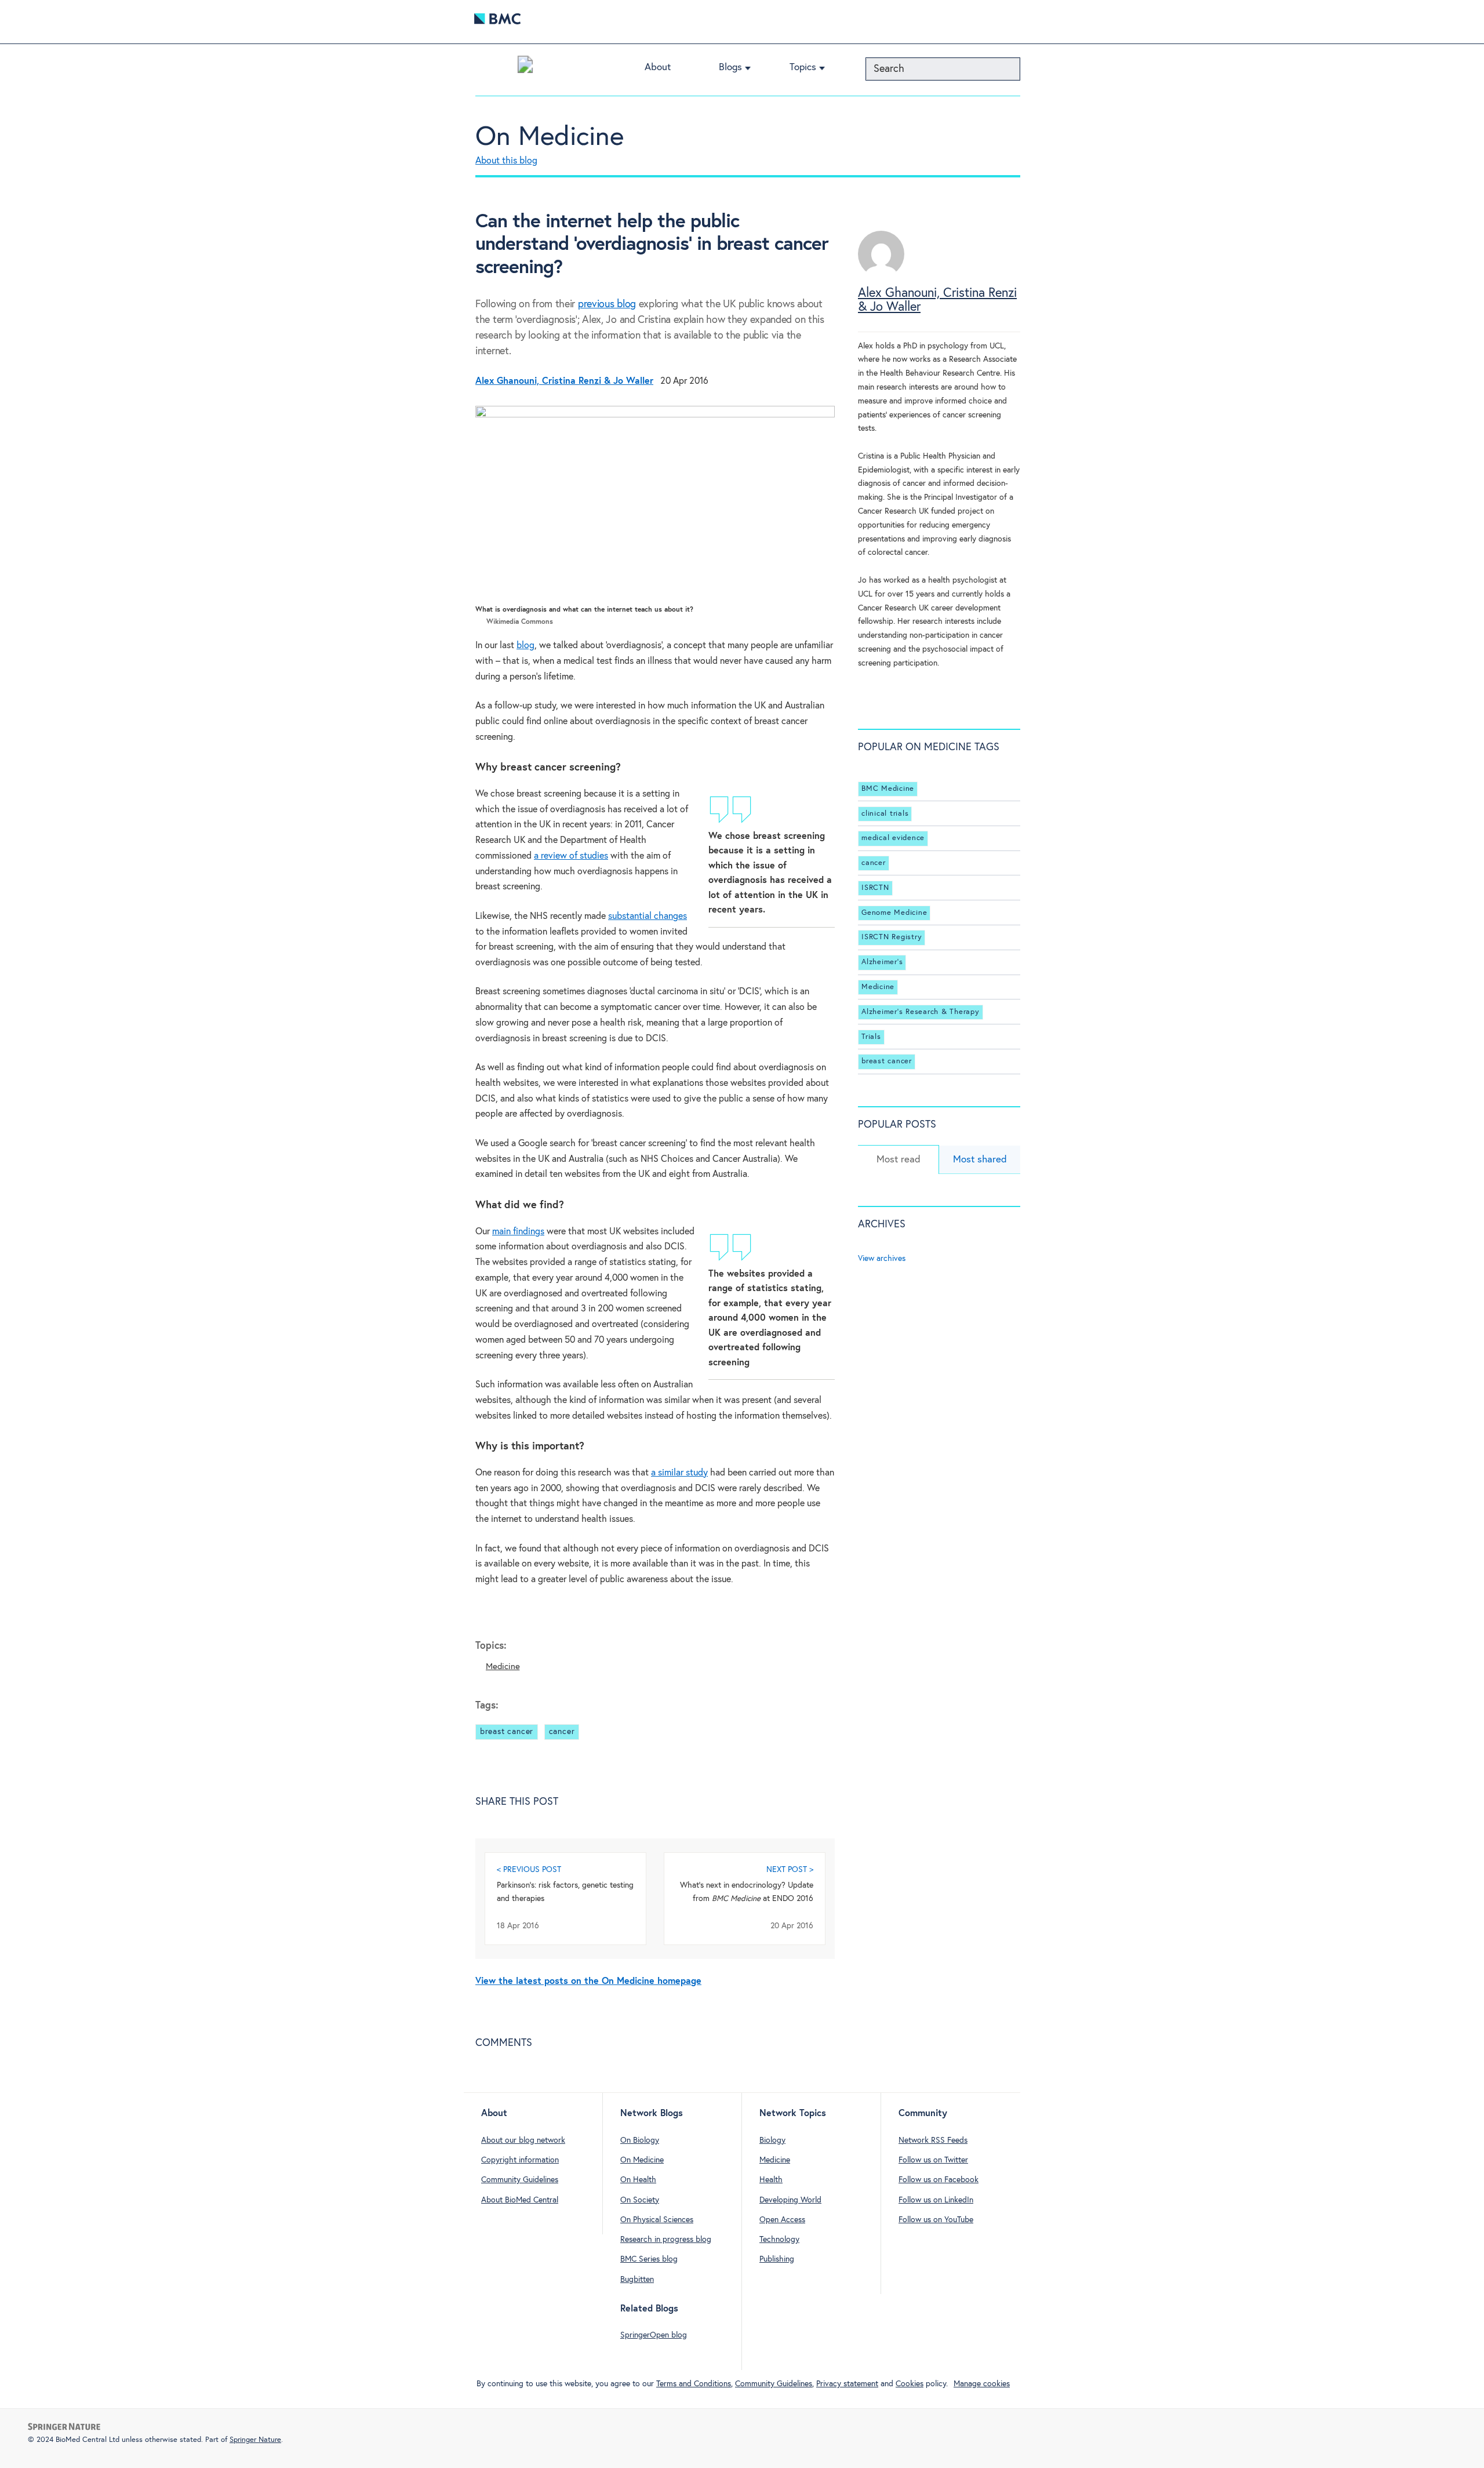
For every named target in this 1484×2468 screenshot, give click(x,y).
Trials (871, 1037)
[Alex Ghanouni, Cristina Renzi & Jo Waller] (881, 275)
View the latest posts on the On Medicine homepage (588, 1981)
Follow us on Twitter (933, 2160)
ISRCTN (875, 888)
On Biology (640, 2140)
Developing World (790, 2200)
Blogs (730, 68)
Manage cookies (982, 2384)
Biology (772, 2140)
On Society (640, 2200)
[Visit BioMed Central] (497, 22)
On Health (638, 2180)
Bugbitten (637, 2280)
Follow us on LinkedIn (936, 2200)
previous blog (607, 304)
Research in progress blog (666, 2240)
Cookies (910, 2384)
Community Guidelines (520, 2180)
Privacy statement (847, 2384)
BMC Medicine (888, 789)
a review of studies (571, 856)
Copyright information (520, 2160)
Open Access (782, 2220)
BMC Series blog (649, 2259)
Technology (779, 2240)
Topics (803, 68)
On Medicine (550, 137)
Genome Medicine (894, 913)
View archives (882, 1259)
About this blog (506, 161)
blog (525, 646)
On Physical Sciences (657, 2220)
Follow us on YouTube (936, 2220)
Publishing (777, 2259)
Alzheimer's (882, 962)
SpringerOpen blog (654, 2335)
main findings (518, 1232)
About (658, 68)
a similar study (679, 1473)
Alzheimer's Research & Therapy (921, 1012)
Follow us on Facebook (939, 2180)
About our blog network (523, 2140)
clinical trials (885, 814)
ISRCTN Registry (892, 937)
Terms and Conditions (694, 2384)
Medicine (503, 1666)
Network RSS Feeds (933, 2140)
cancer (562, 1732)
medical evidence (893, 838)
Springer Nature (255, 2440)
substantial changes (648, 916)
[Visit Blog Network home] (525, 67)
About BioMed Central (520, 2200)
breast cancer (507, 1732)
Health (771, 2180)
